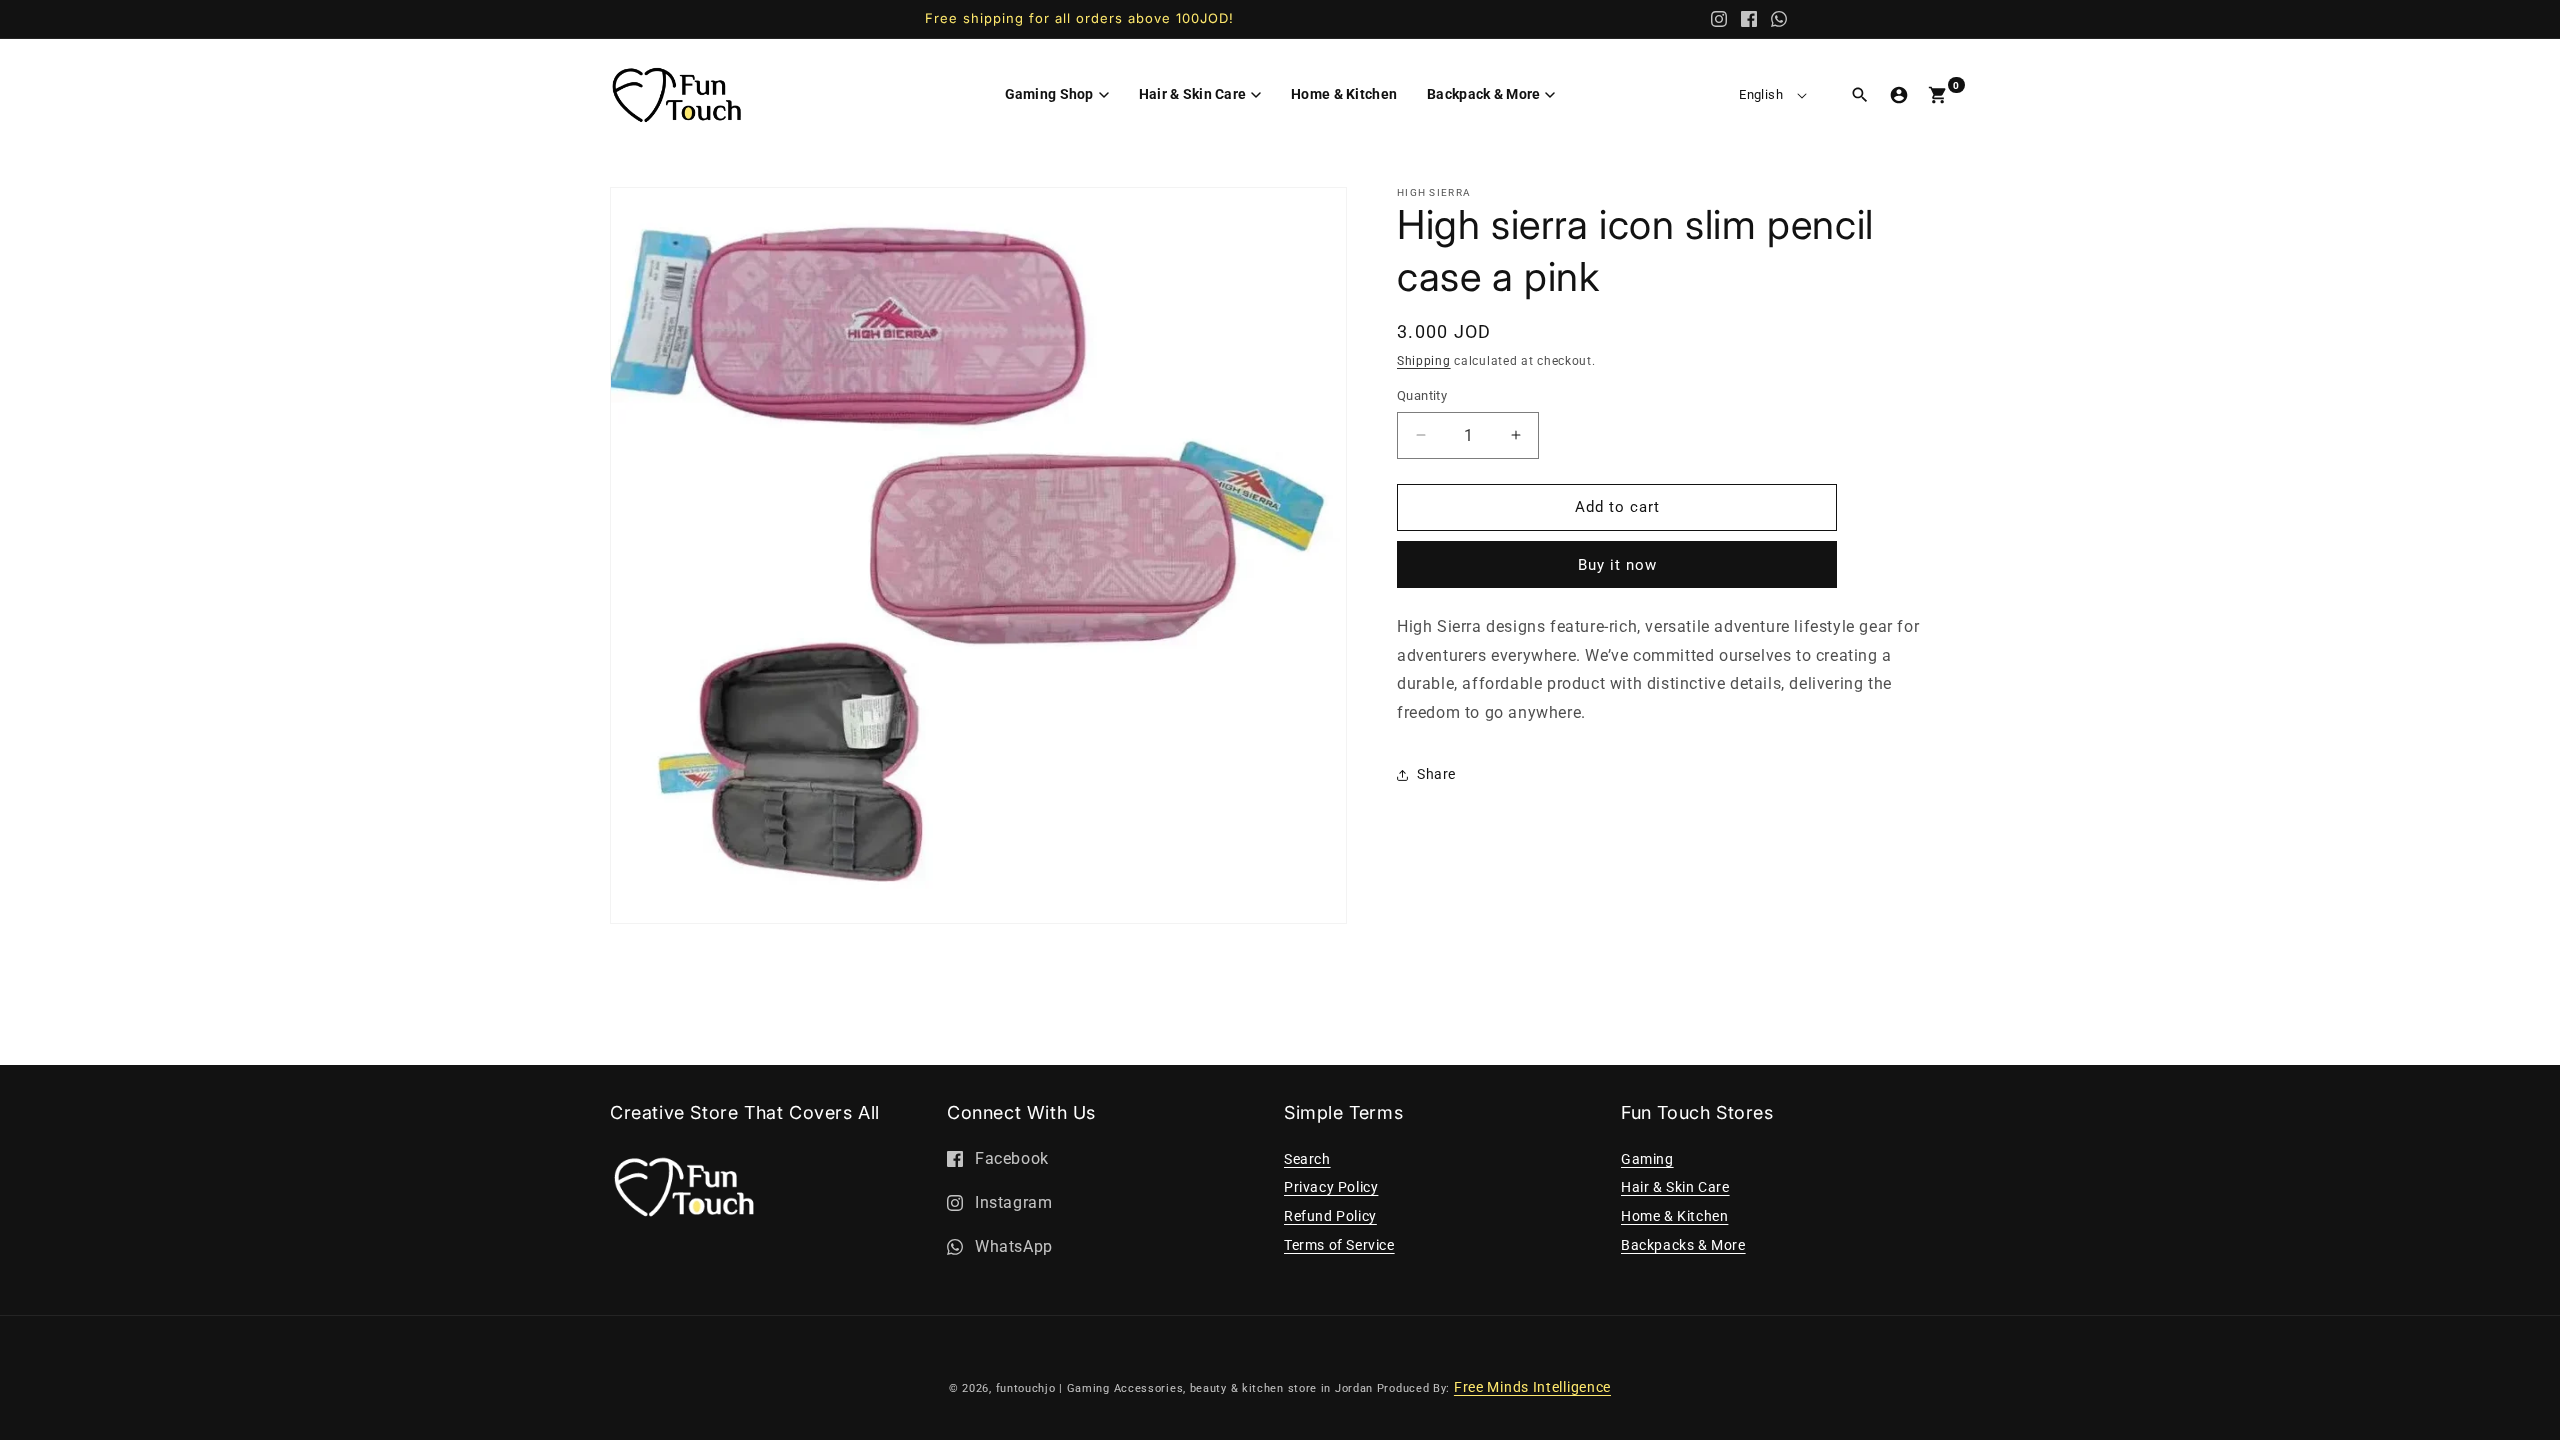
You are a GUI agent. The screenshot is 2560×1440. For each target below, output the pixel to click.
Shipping (1424, 361)
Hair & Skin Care (1675, 1187)
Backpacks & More (1683, 1245)
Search (1307, 1159)
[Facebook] (1749, 19)
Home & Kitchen (1674, 1216)
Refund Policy (1330, 1216)
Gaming (1647, 1159)
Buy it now (1617, 565)
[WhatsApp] (1779, 19)
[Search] (1860, 95)
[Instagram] (1719, 19)
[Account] (1899, 95)
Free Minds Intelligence (1532, 1387)
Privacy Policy (1331, 1187)
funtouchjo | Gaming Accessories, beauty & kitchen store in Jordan (1185, 1388)
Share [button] (1436, 774)
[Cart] (1938, 95)
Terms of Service (1339, 1245)
